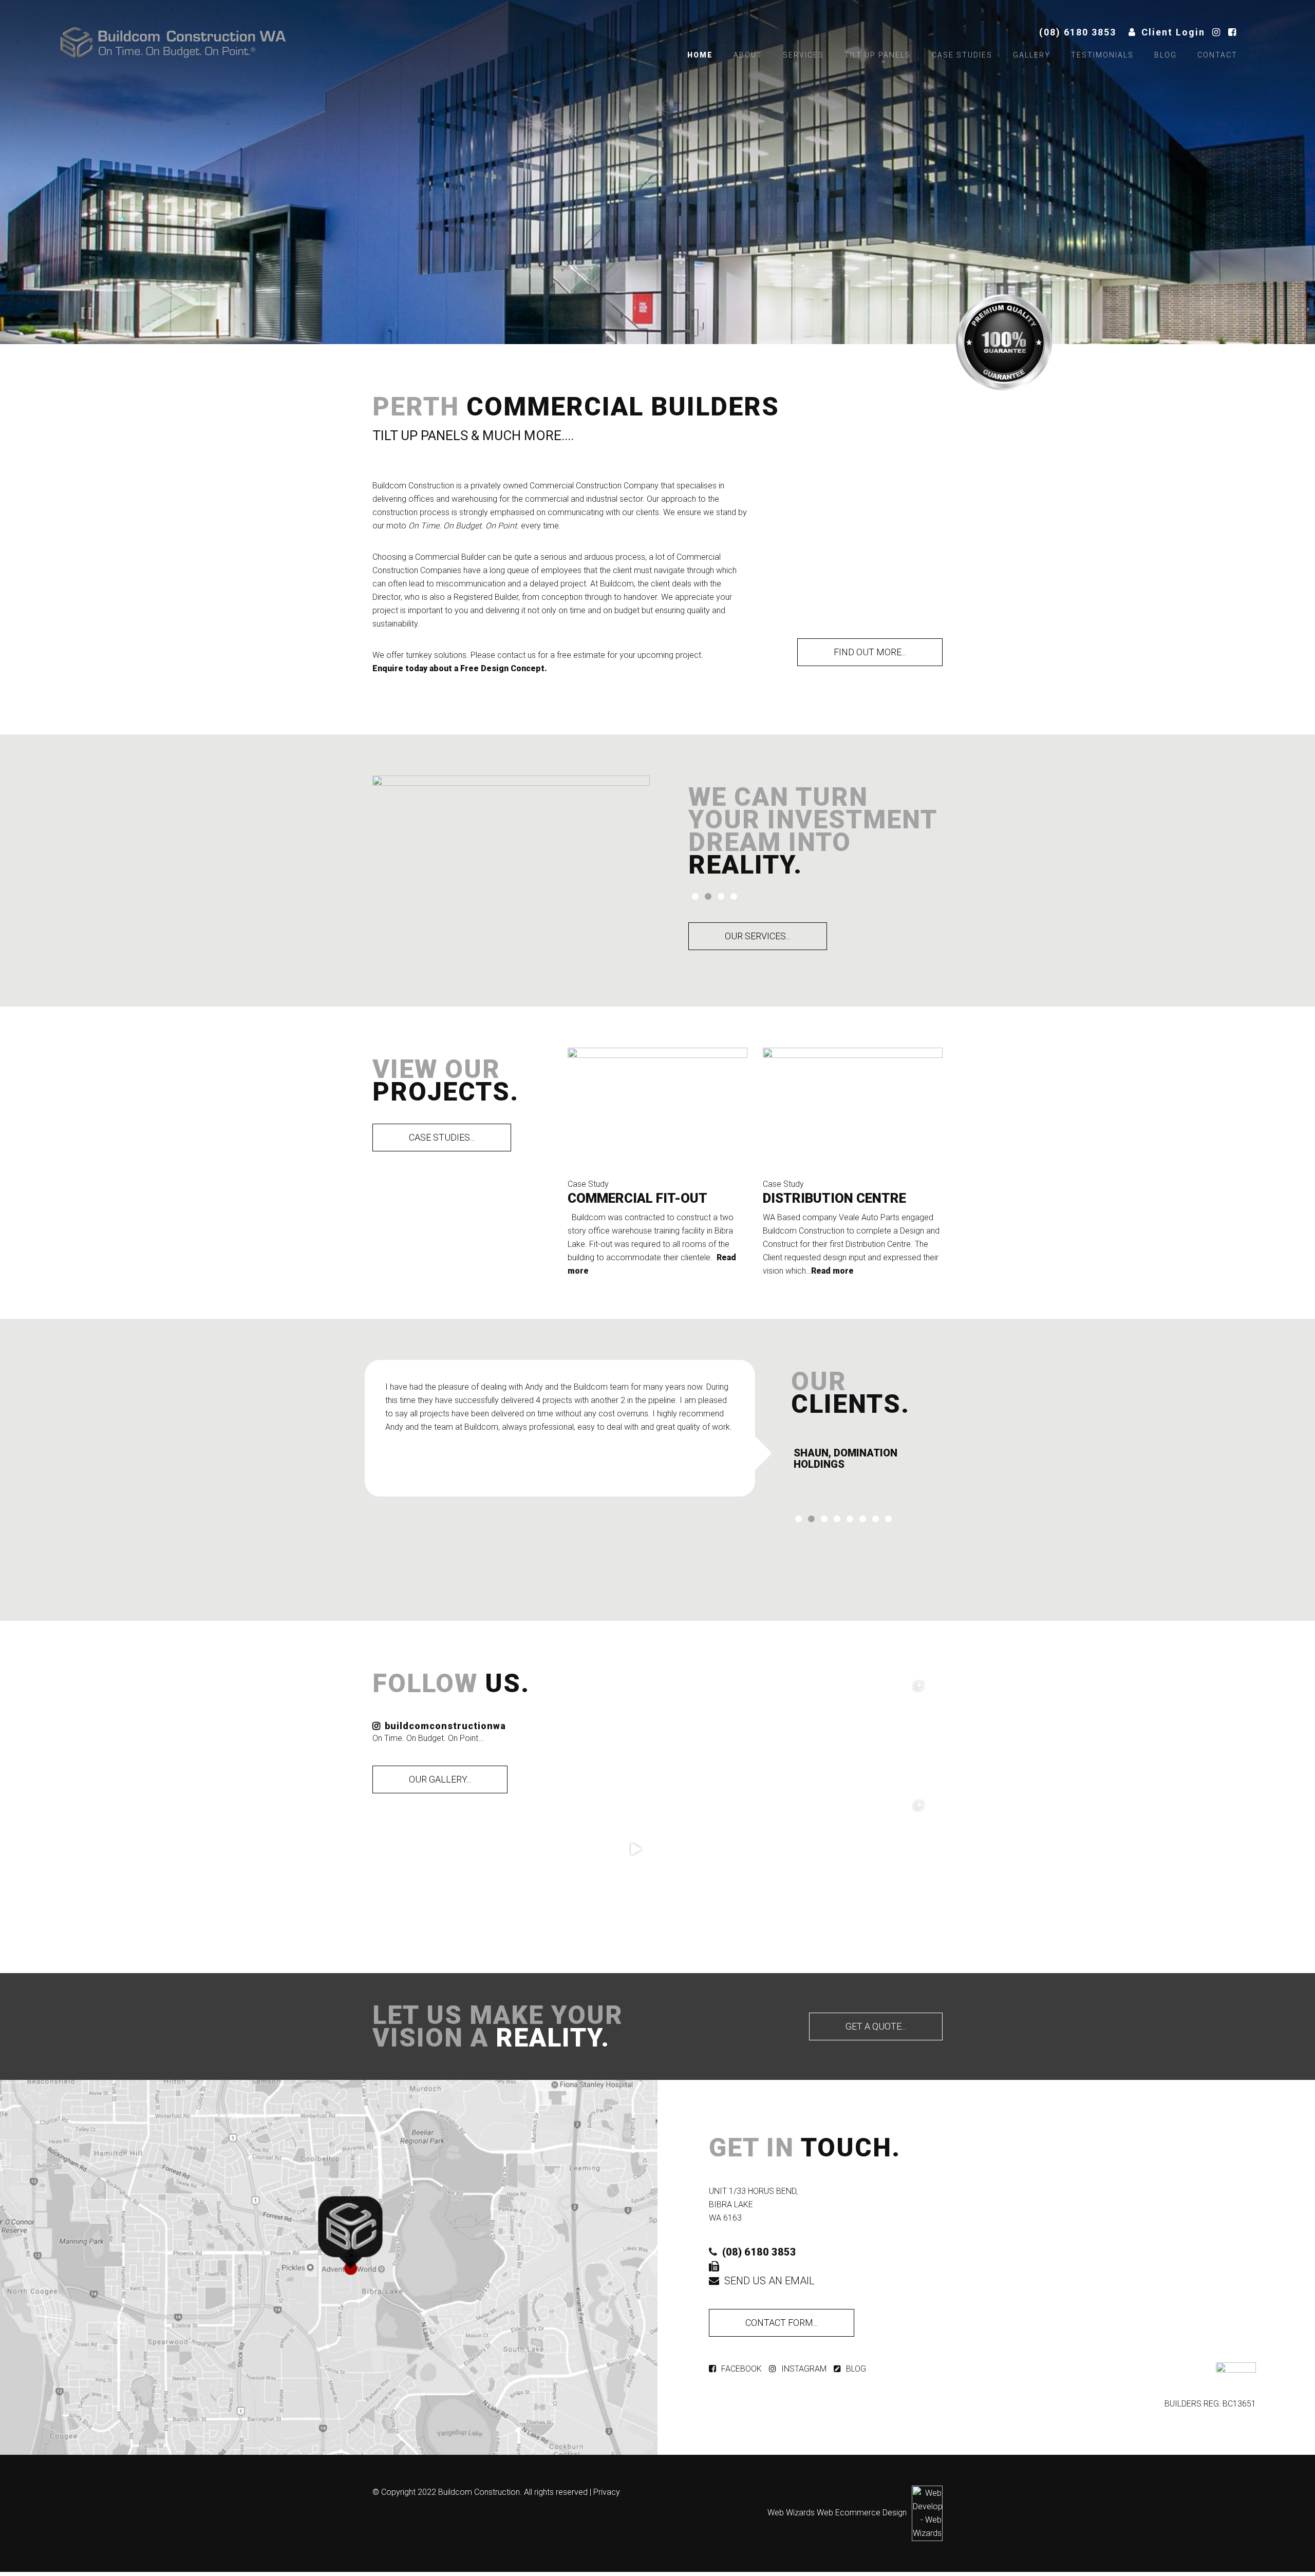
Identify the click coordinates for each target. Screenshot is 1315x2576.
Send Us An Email (769, 2281)
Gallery (1032, 55)
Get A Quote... (876, 2026)
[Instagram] (1219, 32)
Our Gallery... (440, 1779)
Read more (832, 1271)
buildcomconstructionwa (445, 1726)
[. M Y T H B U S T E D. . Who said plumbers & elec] (875, 1849)
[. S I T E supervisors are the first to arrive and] (755, 1849)
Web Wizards (791, 2513)
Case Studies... (442, 1137)
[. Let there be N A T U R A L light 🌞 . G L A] (635, 1729)
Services (803, 55)
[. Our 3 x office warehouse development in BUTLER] (875, 1729)
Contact (1217, 55)
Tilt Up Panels (878, 55)
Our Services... (758, 936)
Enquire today (400, 668)
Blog (1166, 55)
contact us (516, 655)
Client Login (1173, 32)
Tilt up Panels (420, 435)
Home (700, 55)
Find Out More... (870, 652)
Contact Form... (782, 2323)
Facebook (741, 2369)
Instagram (804, 2369)
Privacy (607, 2492)
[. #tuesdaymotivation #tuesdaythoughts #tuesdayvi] (755, 1729)
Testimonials (1102, 55)
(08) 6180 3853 (1078, 32)
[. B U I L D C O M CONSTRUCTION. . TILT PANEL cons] (635, 1849)
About (748, 55)
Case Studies (962, 55)
